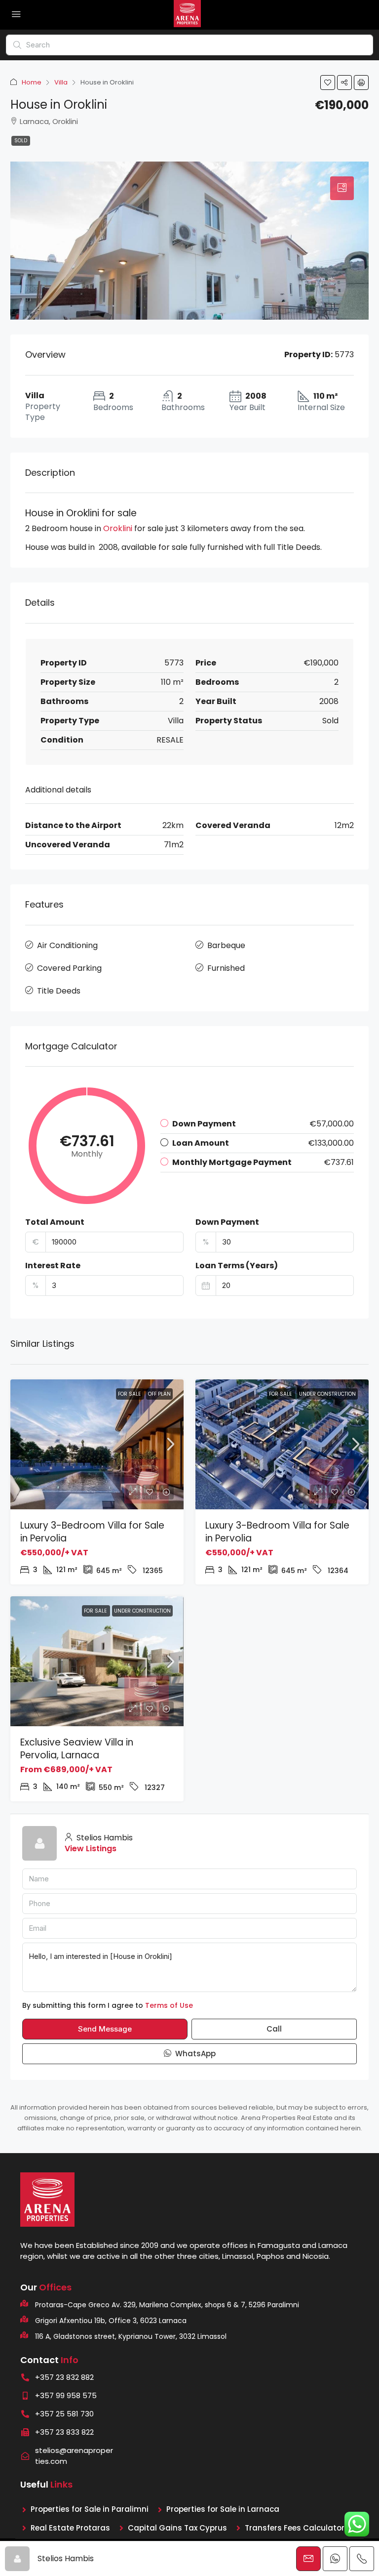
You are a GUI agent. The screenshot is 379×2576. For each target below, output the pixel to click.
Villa (61, 82)
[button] (328, 83)
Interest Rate (53, 1266)
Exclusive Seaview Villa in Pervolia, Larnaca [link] (77, 1749)
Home (32, 82)
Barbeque (226, 945)
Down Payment (227, 1222)
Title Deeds (59, 991)
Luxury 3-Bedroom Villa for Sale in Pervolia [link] (92, 1532)
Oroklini (118, 528)
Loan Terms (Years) (237, 1266)
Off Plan (159, 1394)
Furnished (226, 968)
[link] (97, 1444)
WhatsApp (194, 2054)
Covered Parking (69, 968)
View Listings (91, 1849)
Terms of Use (169, 2005)
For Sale (130, 1394)
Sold (21, 141)
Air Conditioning (67, 945)
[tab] (342, 188)
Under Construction (327, 1394)
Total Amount (55, 1222)
